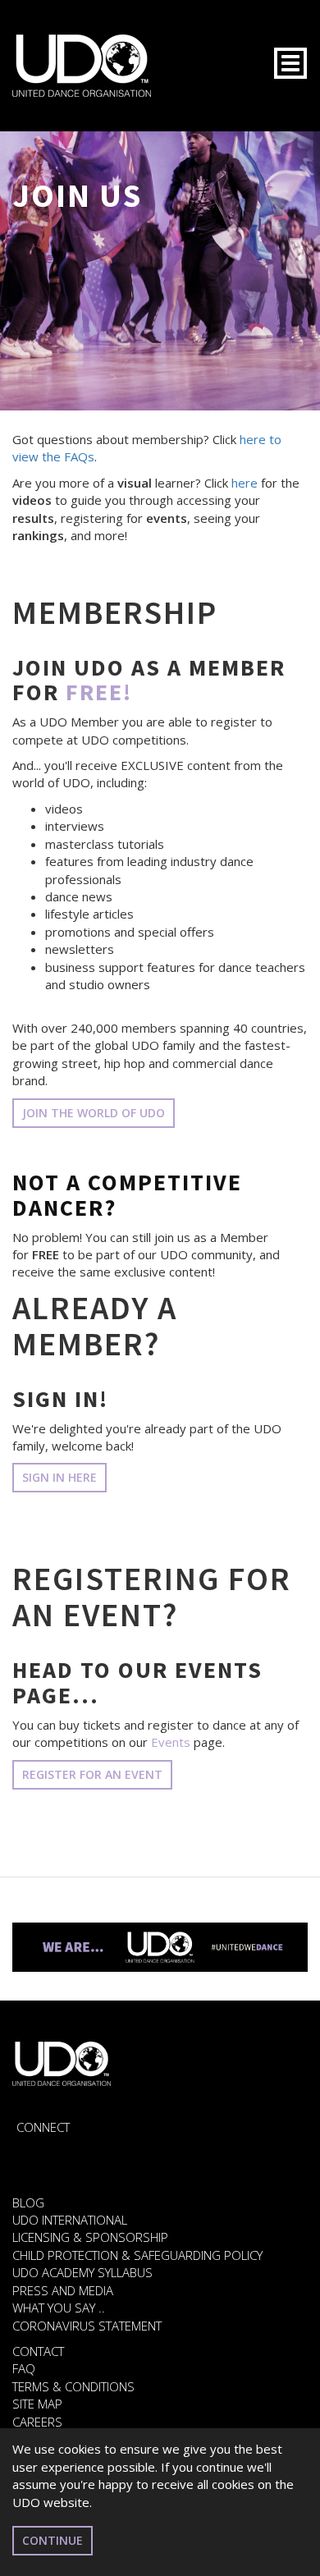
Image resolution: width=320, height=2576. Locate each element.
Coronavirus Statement (87, 2326)
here (245, 483)
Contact (38, 2351)
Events (171, 1742)
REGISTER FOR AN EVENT (92, 1774)
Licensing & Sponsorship (90, 2237)
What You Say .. (59, 2308)
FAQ (24, 2368)
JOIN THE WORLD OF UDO (94, 1113)
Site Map (37, 2404)
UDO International (70, 2220)
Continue (53, 2540)
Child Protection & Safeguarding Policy (137, 2255)
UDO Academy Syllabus (82, 2272)
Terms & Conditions (73, 2386)
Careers (37, 2422)
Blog (28, 2202)
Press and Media (63, 2290)
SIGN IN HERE (59, 1477)
